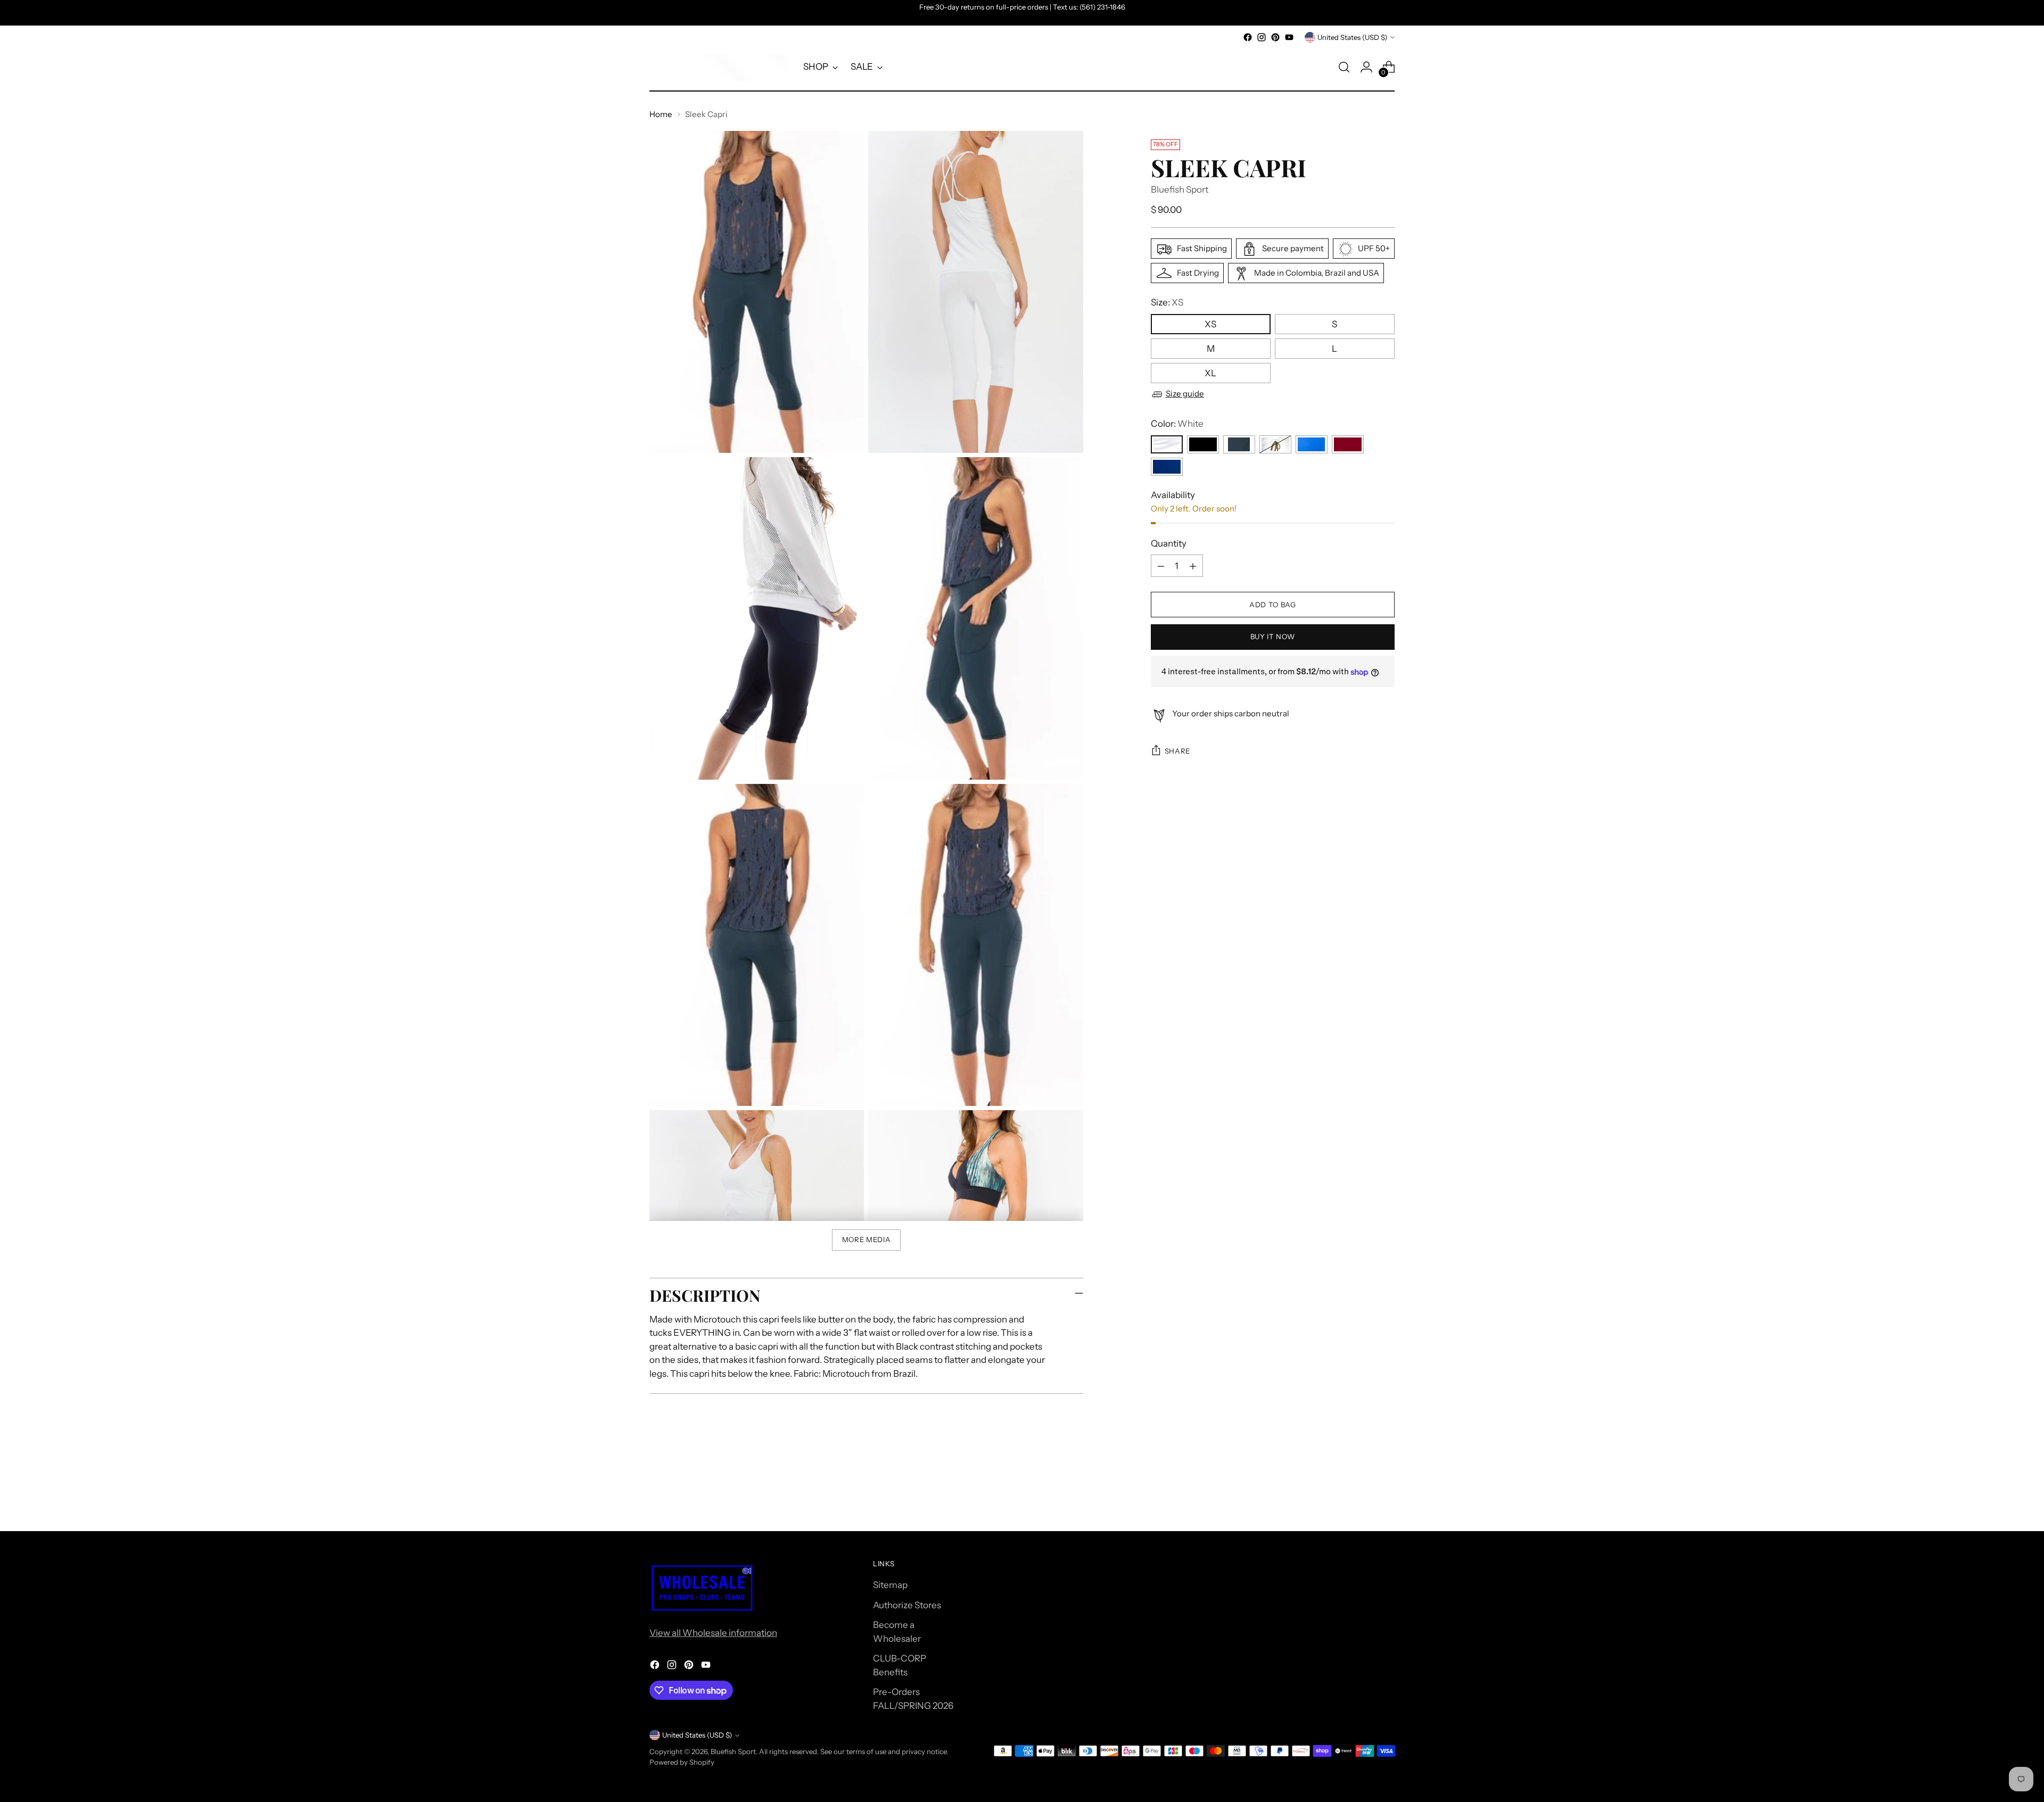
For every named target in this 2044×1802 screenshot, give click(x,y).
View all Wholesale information (713, 1633)
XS (1210, 324)
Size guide (1185, 394)
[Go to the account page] (1366, 67)
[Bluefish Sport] (719, 67)
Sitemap (890, 1585)
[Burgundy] (1348, 444)
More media (867, 1239)
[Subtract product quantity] (1161, 566)
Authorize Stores (907, 1605)
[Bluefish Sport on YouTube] (1289, 37)
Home (661, 114)
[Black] (1203, 444)
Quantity (1169, 543)
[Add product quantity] (1193, 566)
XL (1210, 373)
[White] (1167, 444)
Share (1177, 751)
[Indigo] (1312, 444)
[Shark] (1239, 444)
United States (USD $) (1352, 37)
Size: (1167, 303)
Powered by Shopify (682, 1762)
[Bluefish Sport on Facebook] (1248, 37)
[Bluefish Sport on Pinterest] (1275, 37)
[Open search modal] (1344, 67)
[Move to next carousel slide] (1386, 1494)
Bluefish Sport (1180, 189)
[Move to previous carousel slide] (1361, 1495)
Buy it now (1273, 637)
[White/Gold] (1275, 444)
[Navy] (1167, 467)
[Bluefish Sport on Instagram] (1262, 37)
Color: (1177, 424)
